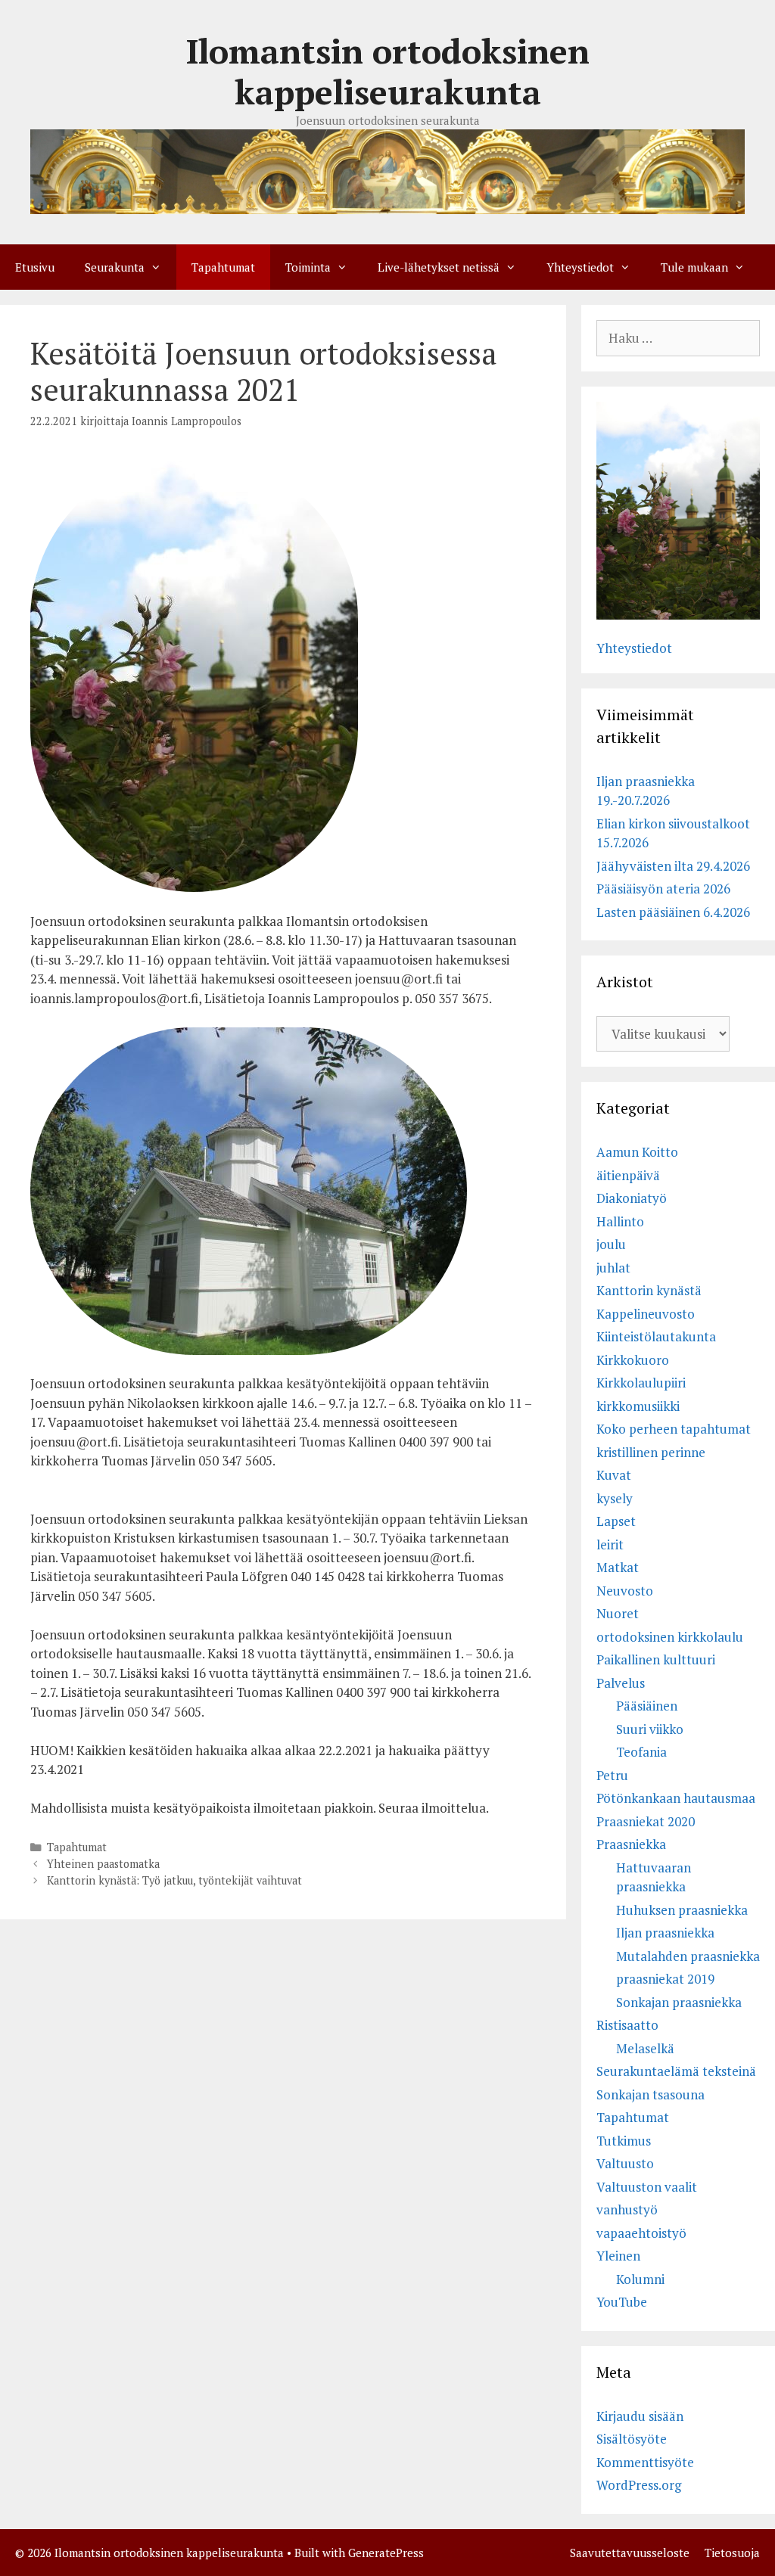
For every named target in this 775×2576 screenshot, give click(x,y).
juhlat (613, 1268)
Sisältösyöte (632, 2439)
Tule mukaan (694, 267)
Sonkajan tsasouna (651, 2094)
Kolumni (640, 2279)
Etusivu (35, 267)
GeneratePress (386, 2553)
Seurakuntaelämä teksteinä (676, 2071)
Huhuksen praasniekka (682, 1910)
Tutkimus (624, 2141)
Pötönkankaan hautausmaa (676, 1798)
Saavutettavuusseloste (630, 2553)
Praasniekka (631, 1844)
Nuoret (618, 1613)
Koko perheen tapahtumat (674, 1429)
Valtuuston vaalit (647, 2187)
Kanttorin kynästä (649, 1290)
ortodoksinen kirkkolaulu (670, 1637)
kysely (615, 1498)
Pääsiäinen (647, 1706)
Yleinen (618, 2256)
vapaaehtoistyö (641, 2233)
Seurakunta (115, 267)
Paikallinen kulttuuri (656, 1659)
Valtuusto (625, 2163)
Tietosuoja (732, 2553)
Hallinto (620, 1221)
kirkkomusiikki (638, 1406)
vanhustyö (627, 2209)
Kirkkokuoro (633, 1360)
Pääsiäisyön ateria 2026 (663, 889)
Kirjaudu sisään (640, 2416)
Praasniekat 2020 (646, 1821)
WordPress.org (639, 2485)
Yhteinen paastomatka (103, 1864)
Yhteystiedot (580, 267)
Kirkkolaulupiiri (641, 1383)
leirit (610, 1544)
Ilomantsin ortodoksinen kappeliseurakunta (388, 71)
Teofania (641, 1752)
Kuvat (614, 1475)
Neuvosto (625, 1591)
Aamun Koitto (637, 1152)
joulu (611, 1244)
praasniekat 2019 (665, 1979)
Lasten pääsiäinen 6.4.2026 (673, 912)
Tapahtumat (223, 267)
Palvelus (621, 1683)
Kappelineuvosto (646, 1314)
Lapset (616, 1521)
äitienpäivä (628, 1175)
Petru (612, 1775)
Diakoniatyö (632, 1198)
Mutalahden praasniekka (688, 1956)
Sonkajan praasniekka (679, 2002)
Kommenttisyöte (645, 2462)
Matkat (618, 1567)
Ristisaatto (627, 2025)
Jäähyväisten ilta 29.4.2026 (673, 866)
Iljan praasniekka (665, 1933)
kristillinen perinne (651, 1452)
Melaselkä (645, 2048)
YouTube (622, 2302)
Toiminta (308, 267)
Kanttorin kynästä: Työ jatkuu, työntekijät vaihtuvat (174, 1880)
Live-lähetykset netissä (439, 267)
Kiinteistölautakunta (656, 1336)
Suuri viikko (650, 1729)
